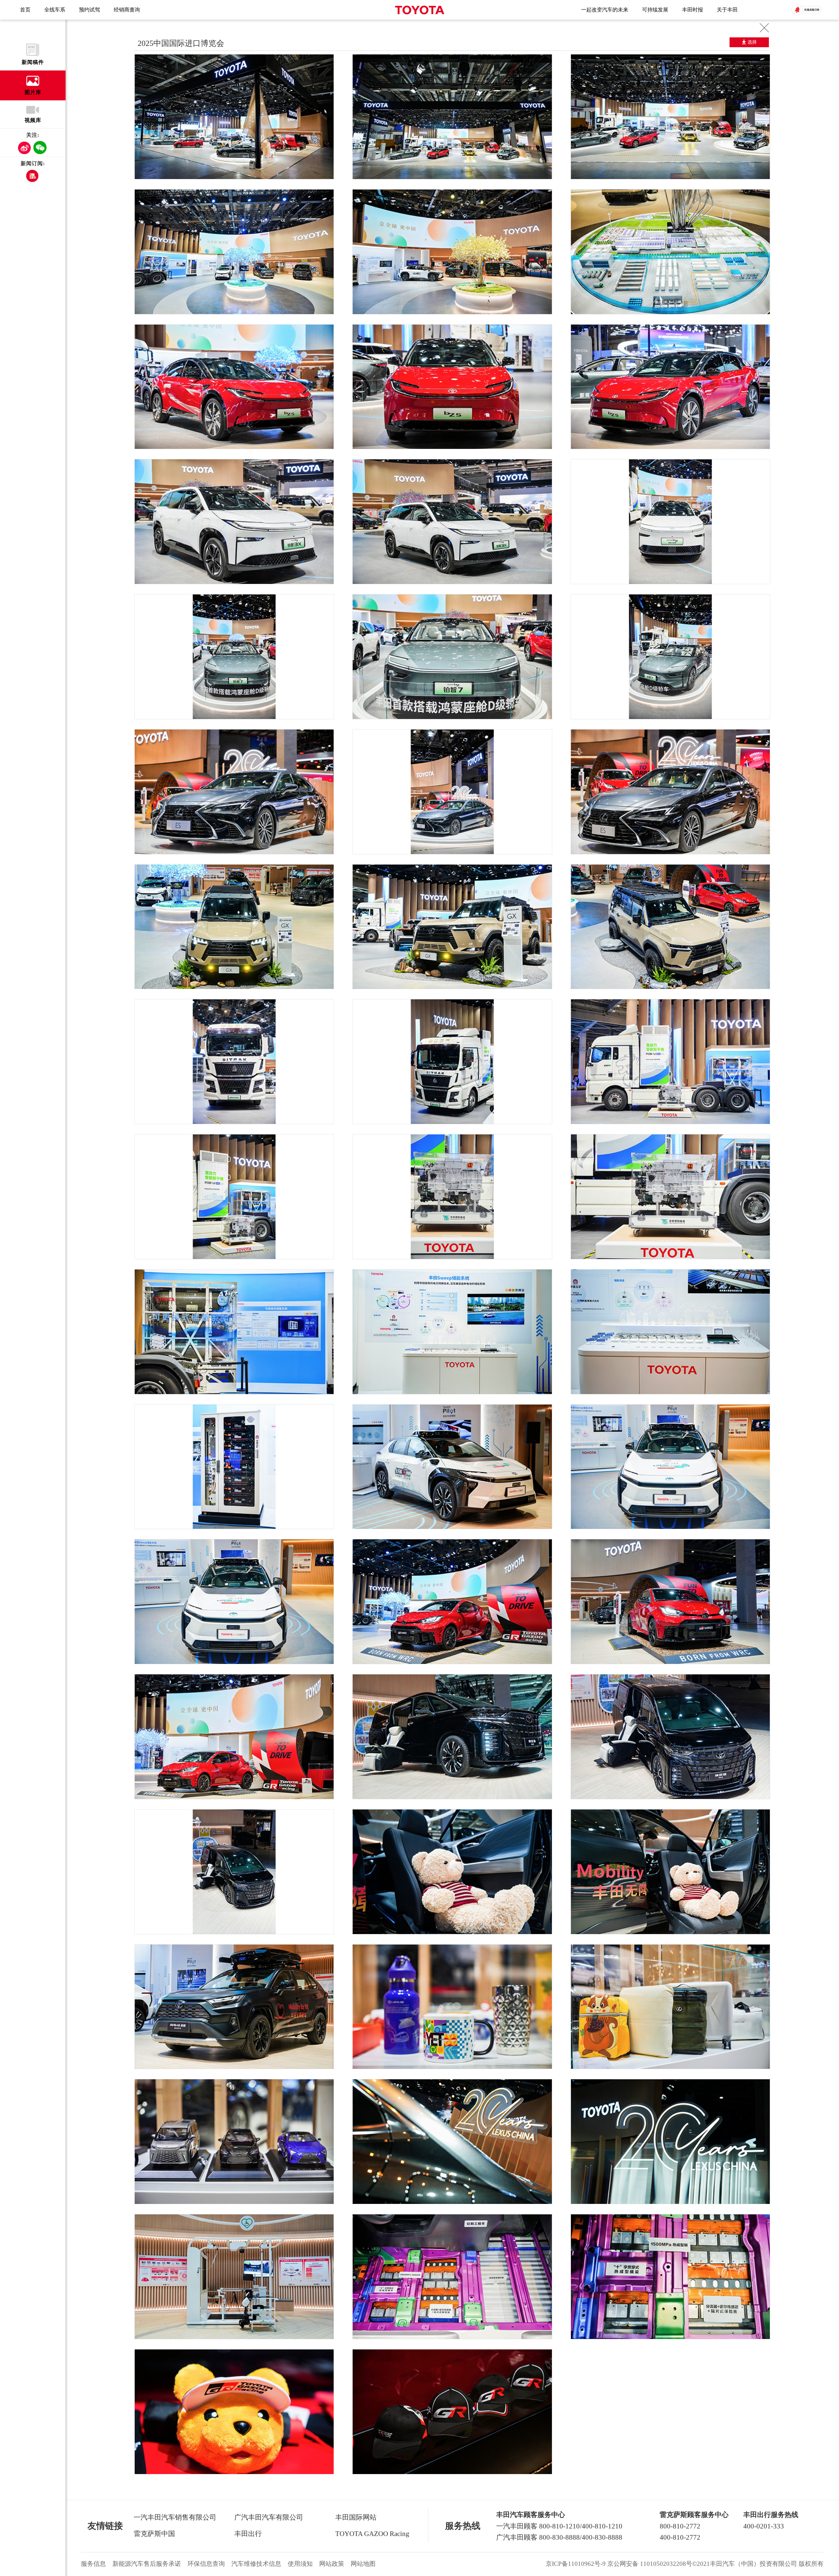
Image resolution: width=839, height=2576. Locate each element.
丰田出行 (248, 2534)
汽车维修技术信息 (256, 2564)
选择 (752, 42)
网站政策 (332, 2564)
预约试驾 (89, 10)
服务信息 (93, 2564)
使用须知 (300, 2564)
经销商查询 (127, 10)
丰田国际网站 (356, 2517)
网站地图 (363, 2564)
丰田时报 (693, 10)
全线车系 (55, 10)
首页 (25, 10)
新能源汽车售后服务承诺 (147, 2564)
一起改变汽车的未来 (605, 10)
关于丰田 (727, 10)
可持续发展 (655, 10)
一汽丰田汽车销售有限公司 (175, 2517)
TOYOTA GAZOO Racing (372, 2534)
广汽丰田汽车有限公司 (269, 2517)
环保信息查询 (206, 2564)
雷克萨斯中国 (154, 2534)
